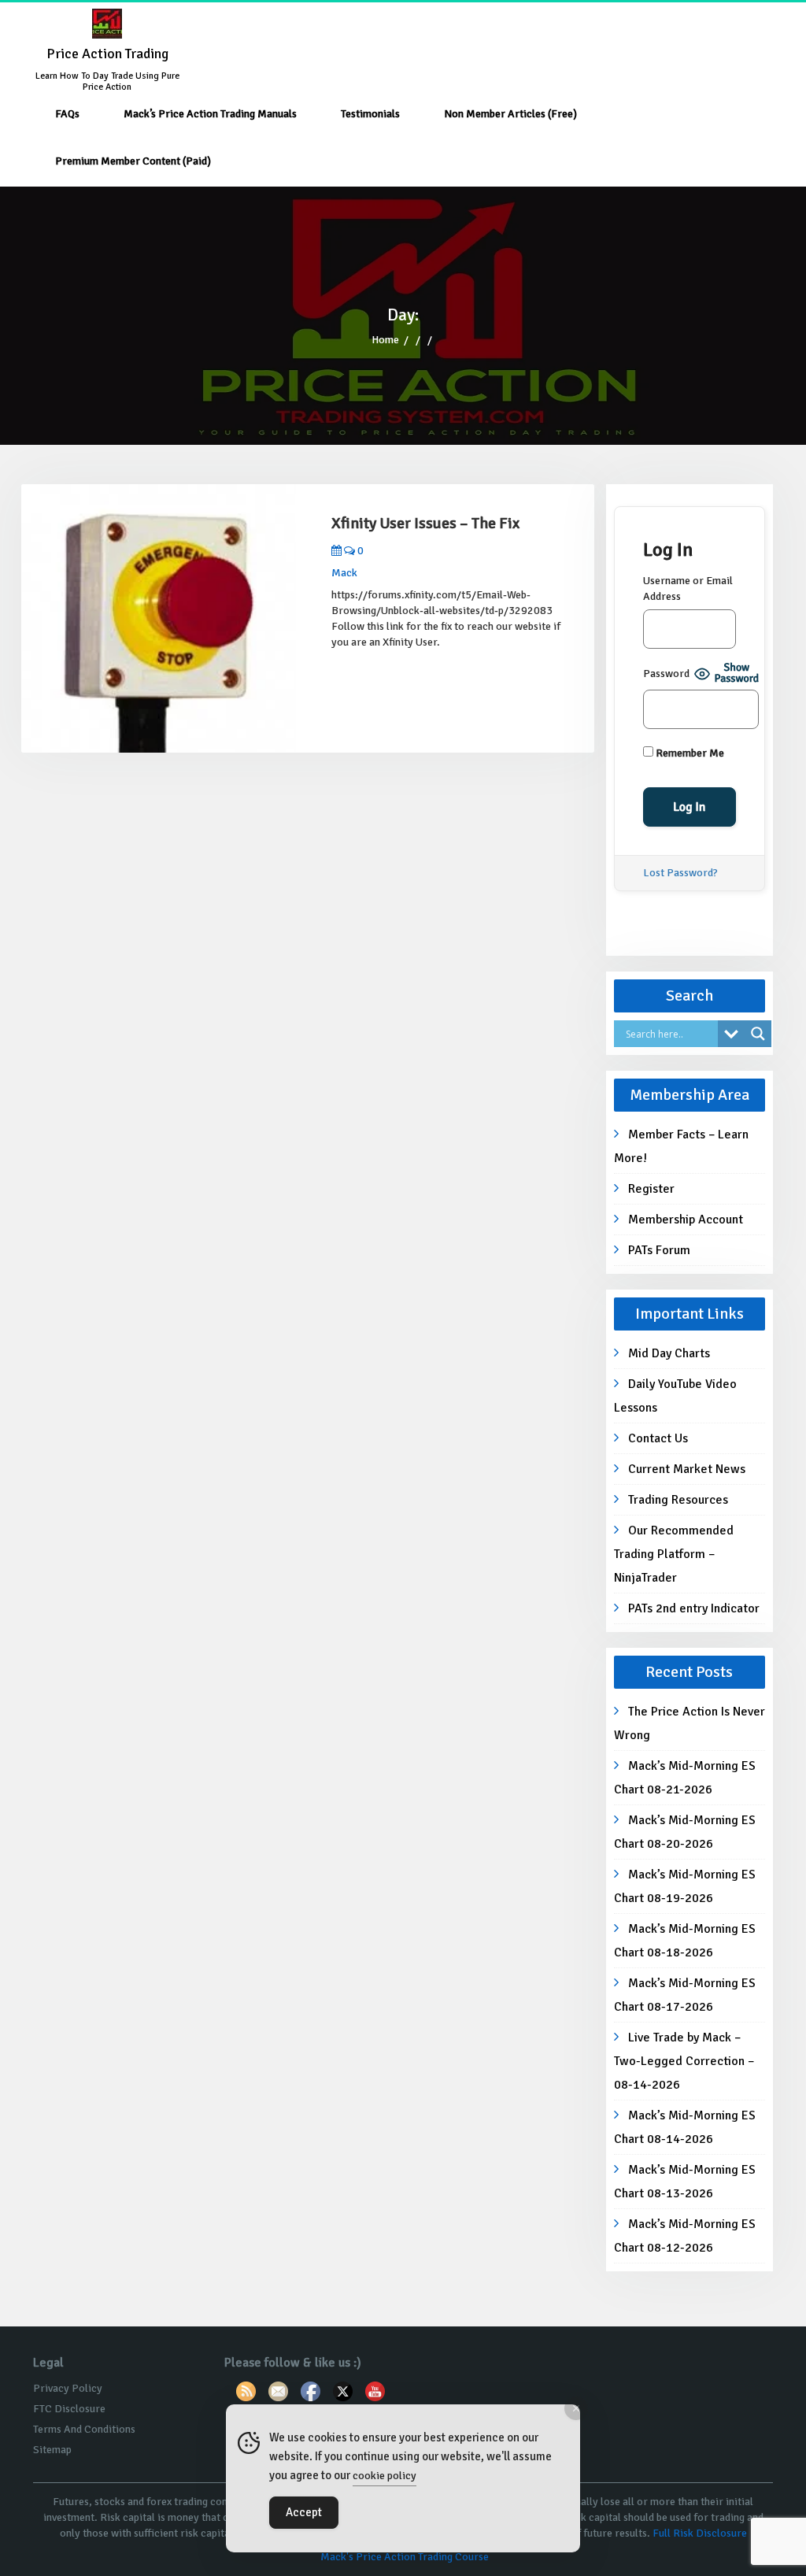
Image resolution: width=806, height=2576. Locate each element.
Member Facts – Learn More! (681, 1146)
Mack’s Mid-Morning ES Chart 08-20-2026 (685, 1832)
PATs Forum (659, 1250)
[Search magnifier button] (758, 1034)
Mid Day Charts (669, 1353)
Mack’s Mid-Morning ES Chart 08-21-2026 (685, 1778)
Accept (304, 2512)
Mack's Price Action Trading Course (405, 2557)
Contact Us (658, 1438)
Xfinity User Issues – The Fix (425, 523)
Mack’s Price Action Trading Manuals (210, 114)
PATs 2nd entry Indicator (694, 1608)
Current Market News (687, 1469)
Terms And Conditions (84, 2429)
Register (651, 1189)
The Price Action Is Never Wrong (690, 1723)
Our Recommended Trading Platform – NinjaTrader (674, 1554)
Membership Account (686, 1220)
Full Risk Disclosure (700, 2533)
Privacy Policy (68, 2388)
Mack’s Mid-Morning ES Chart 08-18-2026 (685, 1941)
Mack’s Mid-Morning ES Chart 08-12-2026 (685, 2236)
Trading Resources (678, 1500)
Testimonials (370, 114)
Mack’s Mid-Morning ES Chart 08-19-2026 (685, 1886)
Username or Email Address (688, 588)
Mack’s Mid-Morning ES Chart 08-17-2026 (685, 1995)
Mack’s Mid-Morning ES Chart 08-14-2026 (685, 2127)
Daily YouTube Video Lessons (675, 1396)
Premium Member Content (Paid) (133, 161)
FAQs (67, 114)
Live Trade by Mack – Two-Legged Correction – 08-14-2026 (684, 2061)
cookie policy (385, 2476)
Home (385, 340)
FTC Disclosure (69, 2409)
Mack (344, 573)
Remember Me (689, 753)
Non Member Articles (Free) (510, 114)
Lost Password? (680, 873)
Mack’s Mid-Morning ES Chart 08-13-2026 (685, 2182)
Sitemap (52, 2450)
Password (666, 674)
